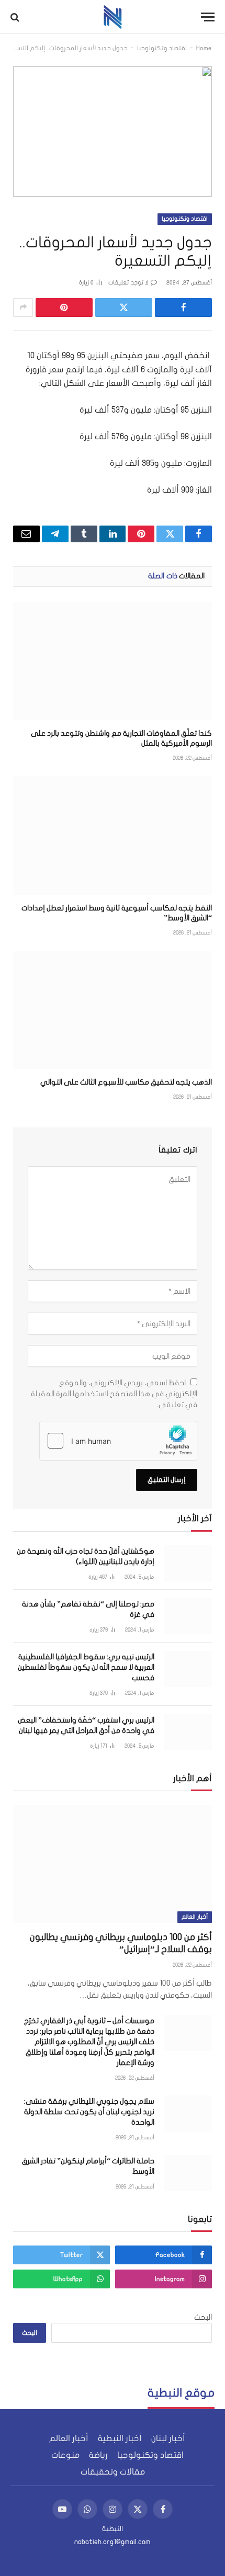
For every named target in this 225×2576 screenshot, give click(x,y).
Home (204, 48)
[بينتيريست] (64, 307)
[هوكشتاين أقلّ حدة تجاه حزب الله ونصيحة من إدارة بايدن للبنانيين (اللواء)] (188, 1563)
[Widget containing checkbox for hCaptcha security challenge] (118, 1441)
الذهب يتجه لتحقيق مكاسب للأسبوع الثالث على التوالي (126, 1082)
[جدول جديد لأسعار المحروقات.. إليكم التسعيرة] (113, 131)
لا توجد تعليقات (128, 283)
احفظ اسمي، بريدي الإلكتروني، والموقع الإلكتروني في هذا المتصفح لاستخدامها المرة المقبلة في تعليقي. (114, 1394)
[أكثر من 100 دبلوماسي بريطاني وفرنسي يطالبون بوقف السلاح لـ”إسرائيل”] (113, 1864)
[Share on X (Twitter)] (124, 307)
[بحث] (16, 17)
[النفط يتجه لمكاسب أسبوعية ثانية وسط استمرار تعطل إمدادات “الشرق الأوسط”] (113, 835)
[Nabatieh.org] (113, 17)
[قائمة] (208, 17)
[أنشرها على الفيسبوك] (183, 307)
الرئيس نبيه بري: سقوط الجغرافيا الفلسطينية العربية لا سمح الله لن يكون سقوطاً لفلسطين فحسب (86, 1667)
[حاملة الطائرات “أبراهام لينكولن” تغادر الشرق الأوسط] (188, 2173)
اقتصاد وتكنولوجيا (162, 48)
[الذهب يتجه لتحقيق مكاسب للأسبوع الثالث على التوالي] (113, 1010)
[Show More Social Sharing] (23, 307)
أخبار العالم (195, 1917)
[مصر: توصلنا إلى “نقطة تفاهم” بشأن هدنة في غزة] (188, 1616)
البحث (203, 2317)
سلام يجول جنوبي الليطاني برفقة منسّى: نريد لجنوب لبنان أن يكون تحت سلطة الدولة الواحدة (89, 2112)
